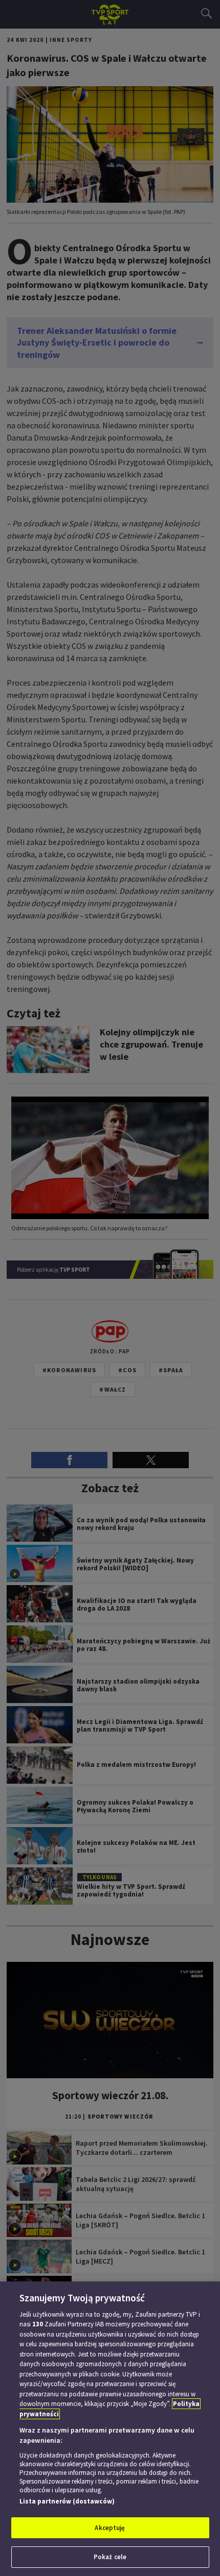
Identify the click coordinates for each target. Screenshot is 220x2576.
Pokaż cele (110, 2557)
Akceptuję (110, 2528)
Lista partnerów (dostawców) (67, 2501)
